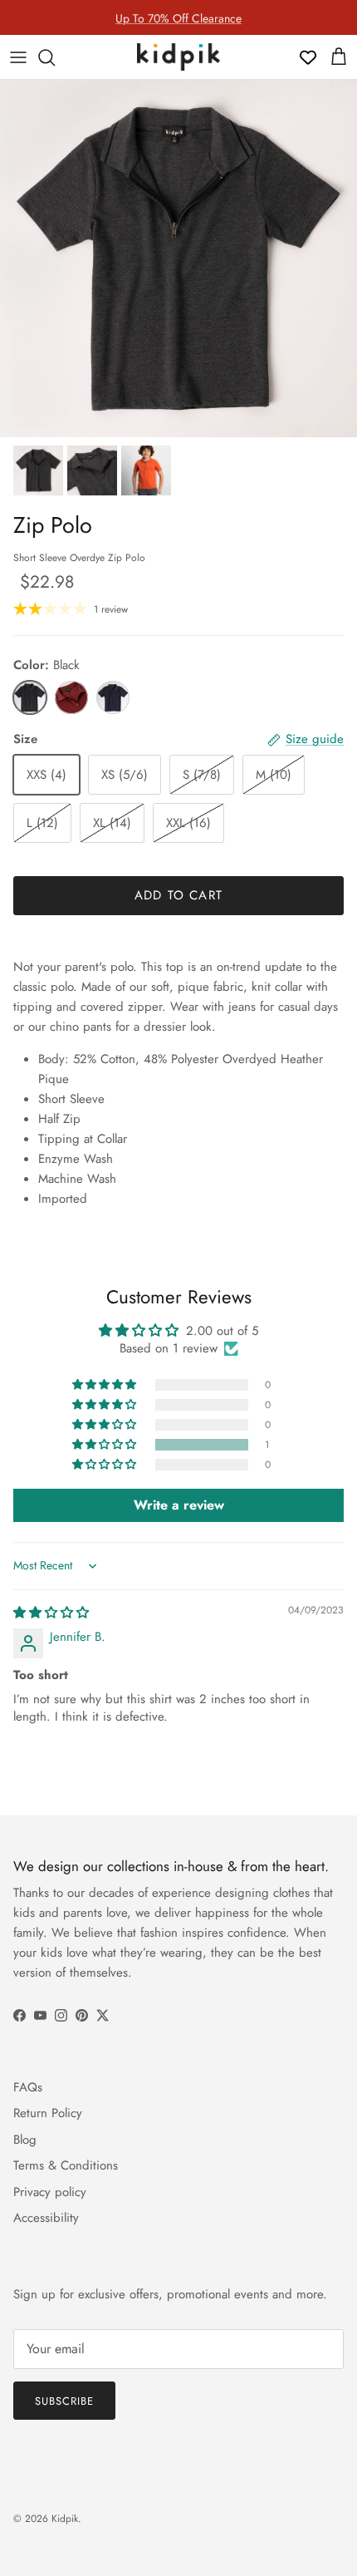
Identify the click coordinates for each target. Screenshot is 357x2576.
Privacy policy (50, 2192)
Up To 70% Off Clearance (178, 17)
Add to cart (178, 895)
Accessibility (46, 2218)
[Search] (55, 57)
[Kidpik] (178, 57)
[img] (51, 1613)
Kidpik (65, 2519)
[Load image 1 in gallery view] (178, 259)
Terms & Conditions (66, 2165)
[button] (105, 1445)
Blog (25, 2140)
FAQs (28, 2087)
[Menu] (18, 57)
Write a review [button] (179, 1505)
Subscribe (64, 2401)
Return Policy (48, 2113)
